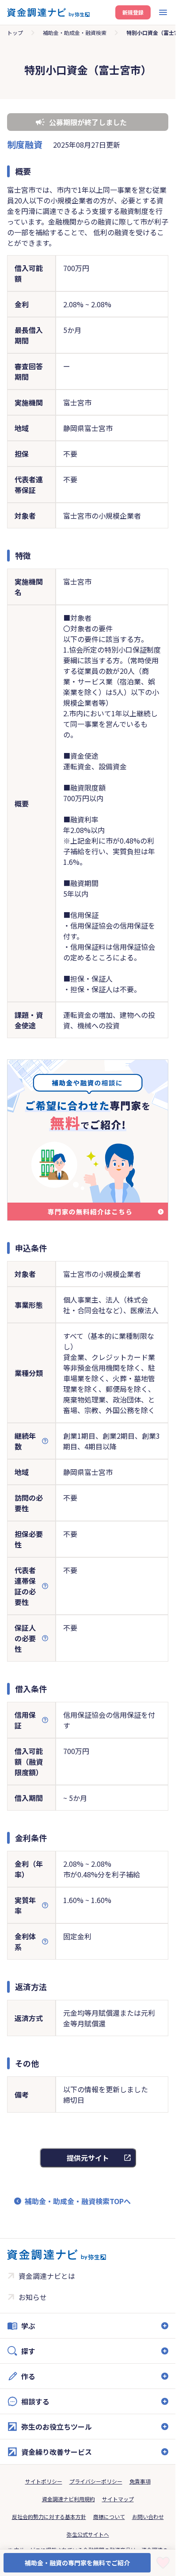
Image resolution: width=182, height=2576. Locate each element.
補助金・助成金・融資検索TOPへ (78, 2201)
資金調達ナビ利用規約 (68, 2499)
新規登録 (133, 12)
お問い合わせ (148, 2517)
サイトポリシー (44, 2481)
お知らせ (33, 2297)
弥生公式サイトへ (88, 2534)
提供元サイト (88, 2158)
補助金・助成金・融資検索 (75, 32)
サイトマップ (118, 2499)
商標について (109, 2517)
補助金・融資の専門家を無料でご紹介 (77, 2563)
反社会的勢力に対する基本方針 (49, 2517)
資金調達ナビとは (47, 2276)
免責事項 (140, 2481)
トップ (15, 32)
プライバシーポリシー (96, 2481)
